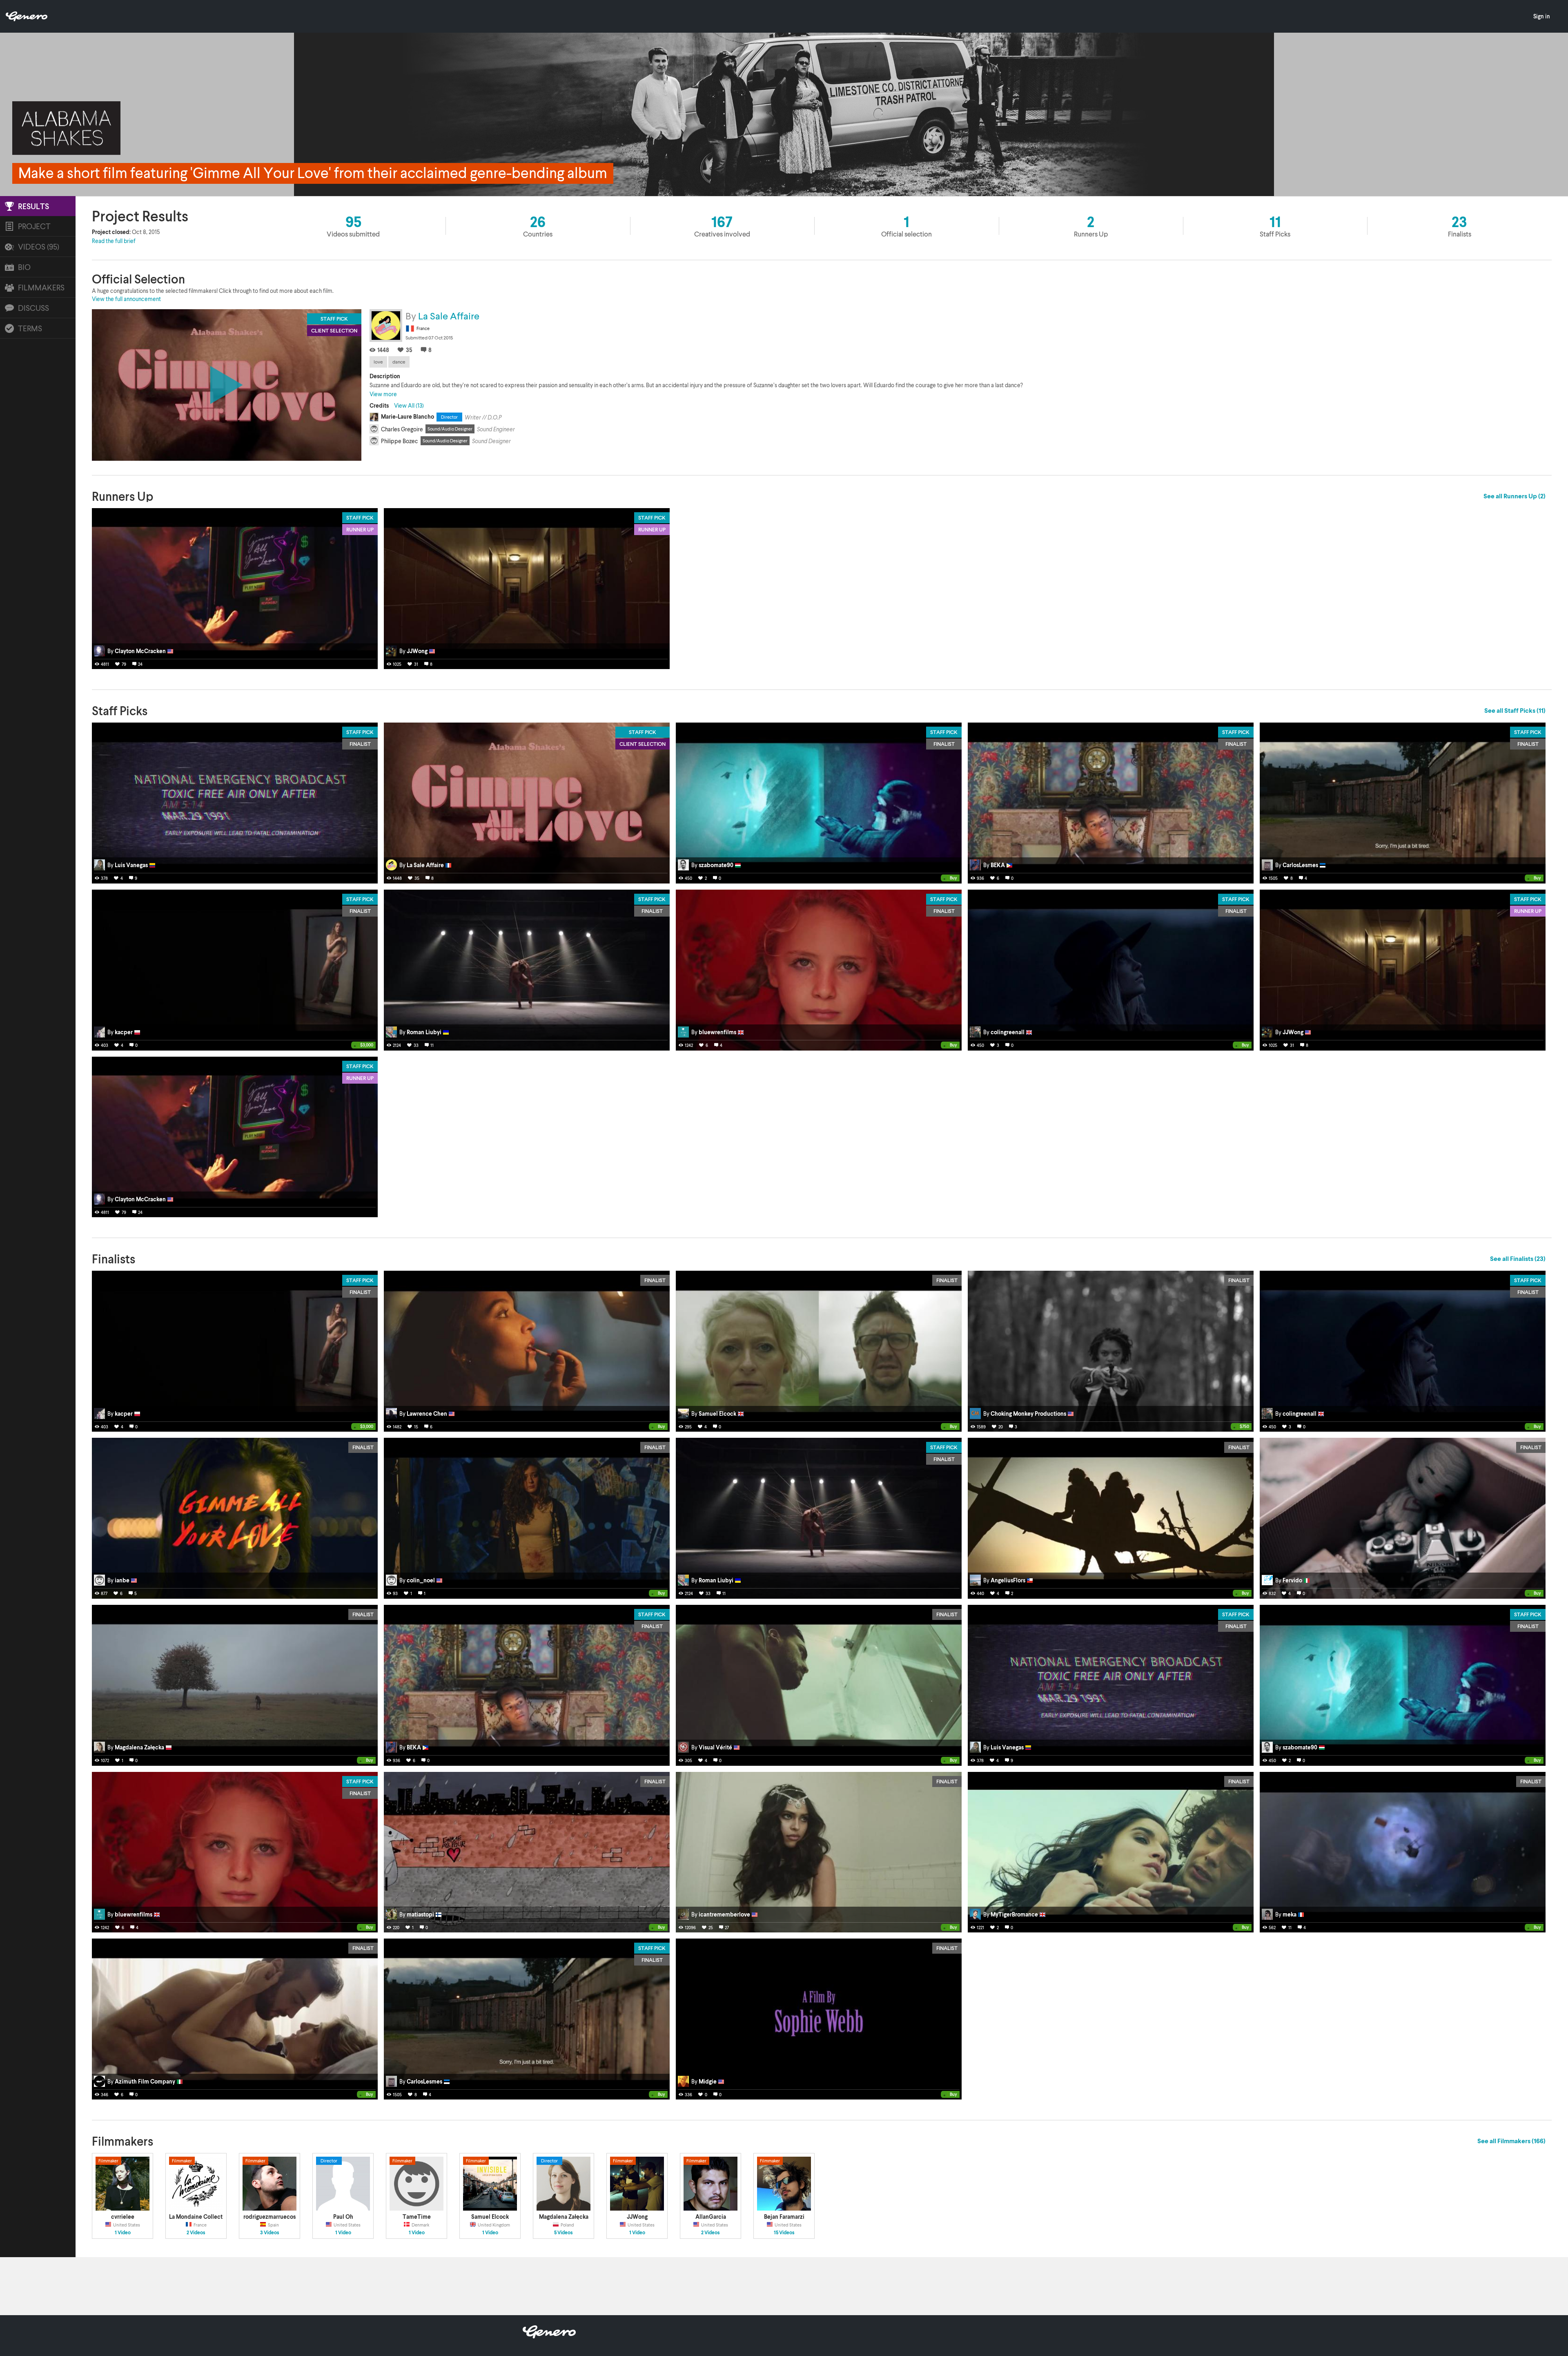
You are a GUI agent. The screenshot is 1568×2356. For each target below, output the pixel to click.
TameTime (417, 2217)
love (378, 362)
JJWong (637, 2217)
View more (383, 394)
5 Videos (563, 2233)
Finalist (360, 744)
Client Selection (643, 744)
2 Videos (196, 2233)
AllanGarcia (711, 2217)
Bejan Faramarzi (784, 2217)
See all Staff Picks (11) (1515, 710)
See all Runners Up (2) (1515, 496)
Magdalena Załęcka (564, 2217)
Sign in (1542, 16)
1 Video (123, 2233)
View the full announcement (126, 299)
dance (399, 362)
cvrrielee (123, 2217)
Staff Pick (360, 518)
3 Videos (270, 2233)
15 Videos (784, 2233)
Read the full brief (114, 241)
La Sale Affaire (449, 316)
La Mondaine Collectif (198, 2217)
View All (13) (409, 405)
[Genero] (549, 2336)
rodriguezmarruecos (269, 2217)
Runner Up (360, 529)
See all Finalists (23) (1518, 1258)
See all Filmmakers (1511, 2141)
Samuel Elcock (490, 2217)
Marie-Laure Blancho (408, 416)
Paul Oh (343, 2217)
